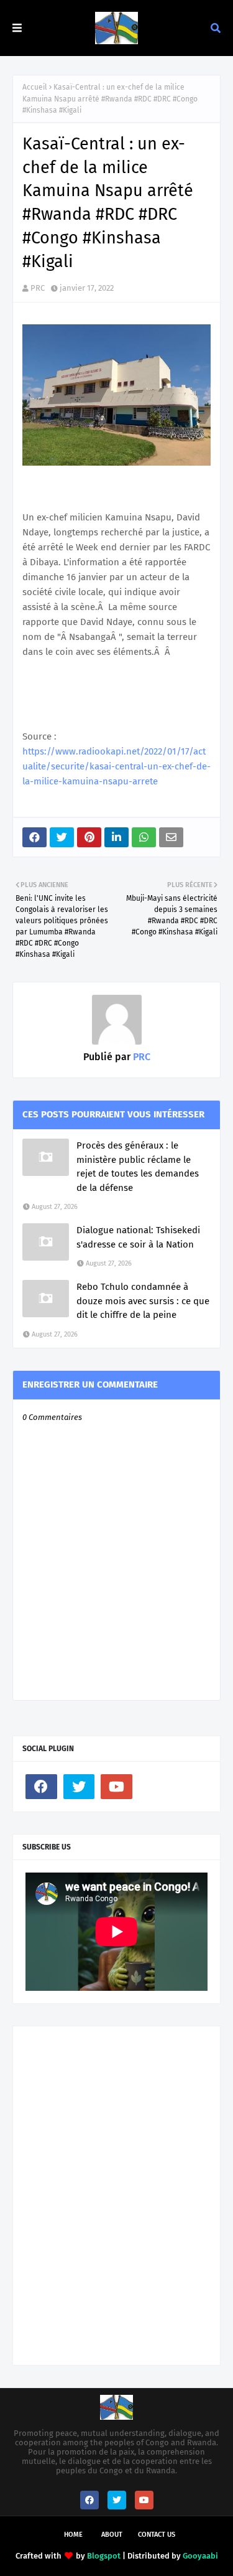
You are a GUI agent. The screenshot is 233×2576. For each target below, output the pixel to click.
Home (73, 2535)
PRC (38, 288)
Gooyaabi (200, 2556)
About (112, 2535)
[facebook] (41, 1787)
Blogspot (104, 2556)
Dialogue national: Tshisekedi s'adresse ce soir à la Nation (138, 1237)
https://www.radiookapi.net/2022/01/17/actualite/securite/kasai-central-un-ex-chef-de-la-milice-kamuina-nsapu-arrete (116, 766)
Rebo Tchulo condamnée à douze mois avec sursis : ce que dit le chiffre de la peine (143, 1301)
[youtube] (116, 1787)
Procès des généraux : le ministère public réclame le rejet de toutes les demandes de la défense (138, 1167)
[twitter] (79, 1787)
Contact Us (157, 2535)
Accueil (35, 87)
